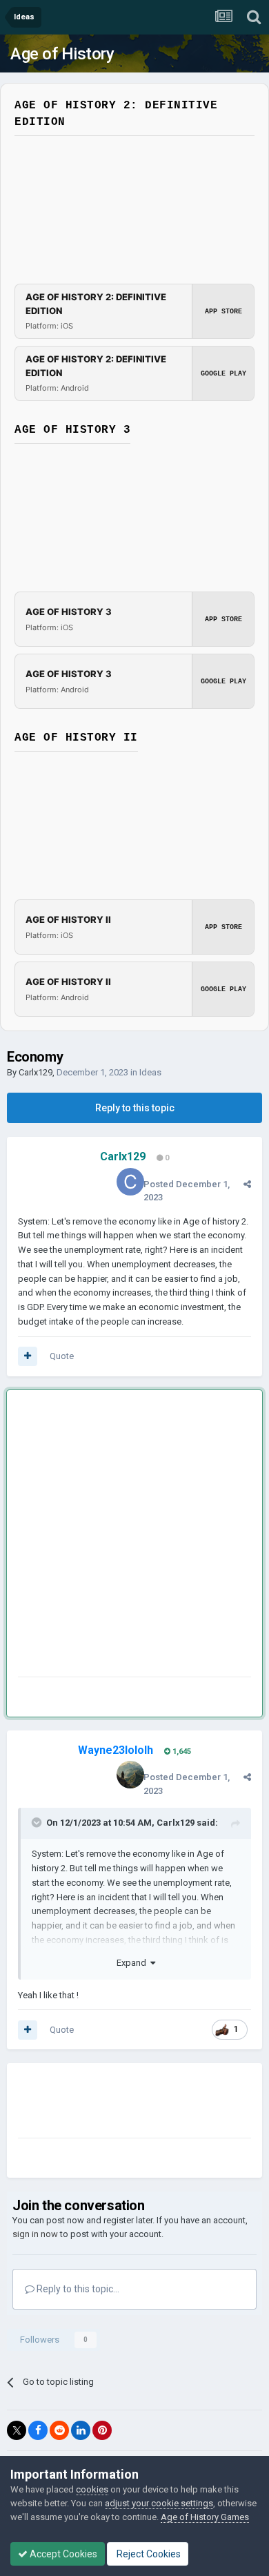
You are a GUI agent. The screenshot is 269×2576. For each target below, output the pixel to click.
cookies (92, 2489)
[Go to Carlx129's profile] (130, 1182)
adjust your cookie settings (159, 2503)
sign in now (35, 2234)
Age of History (62, 54)
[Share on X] (17, 2430)
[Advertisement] (134, 1536)
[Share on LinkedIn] (81, 2430)
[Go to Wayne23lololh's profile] (130, 1775)
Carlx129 (36, 1072)
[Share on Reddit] (59, 2430)
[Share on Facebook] (38, 2430)
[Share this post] (247, 1184)
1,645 (181, 1752)
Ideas (150, 1072)
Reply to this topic (135, 1108)
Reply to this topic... (77, 2289)
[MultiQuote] (28, 1356)
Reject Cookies (148, 2554)
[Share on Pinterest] (102, 2430)
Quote (62, 1356)
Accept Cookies (62, 2554)
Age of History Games (205, 2517)
